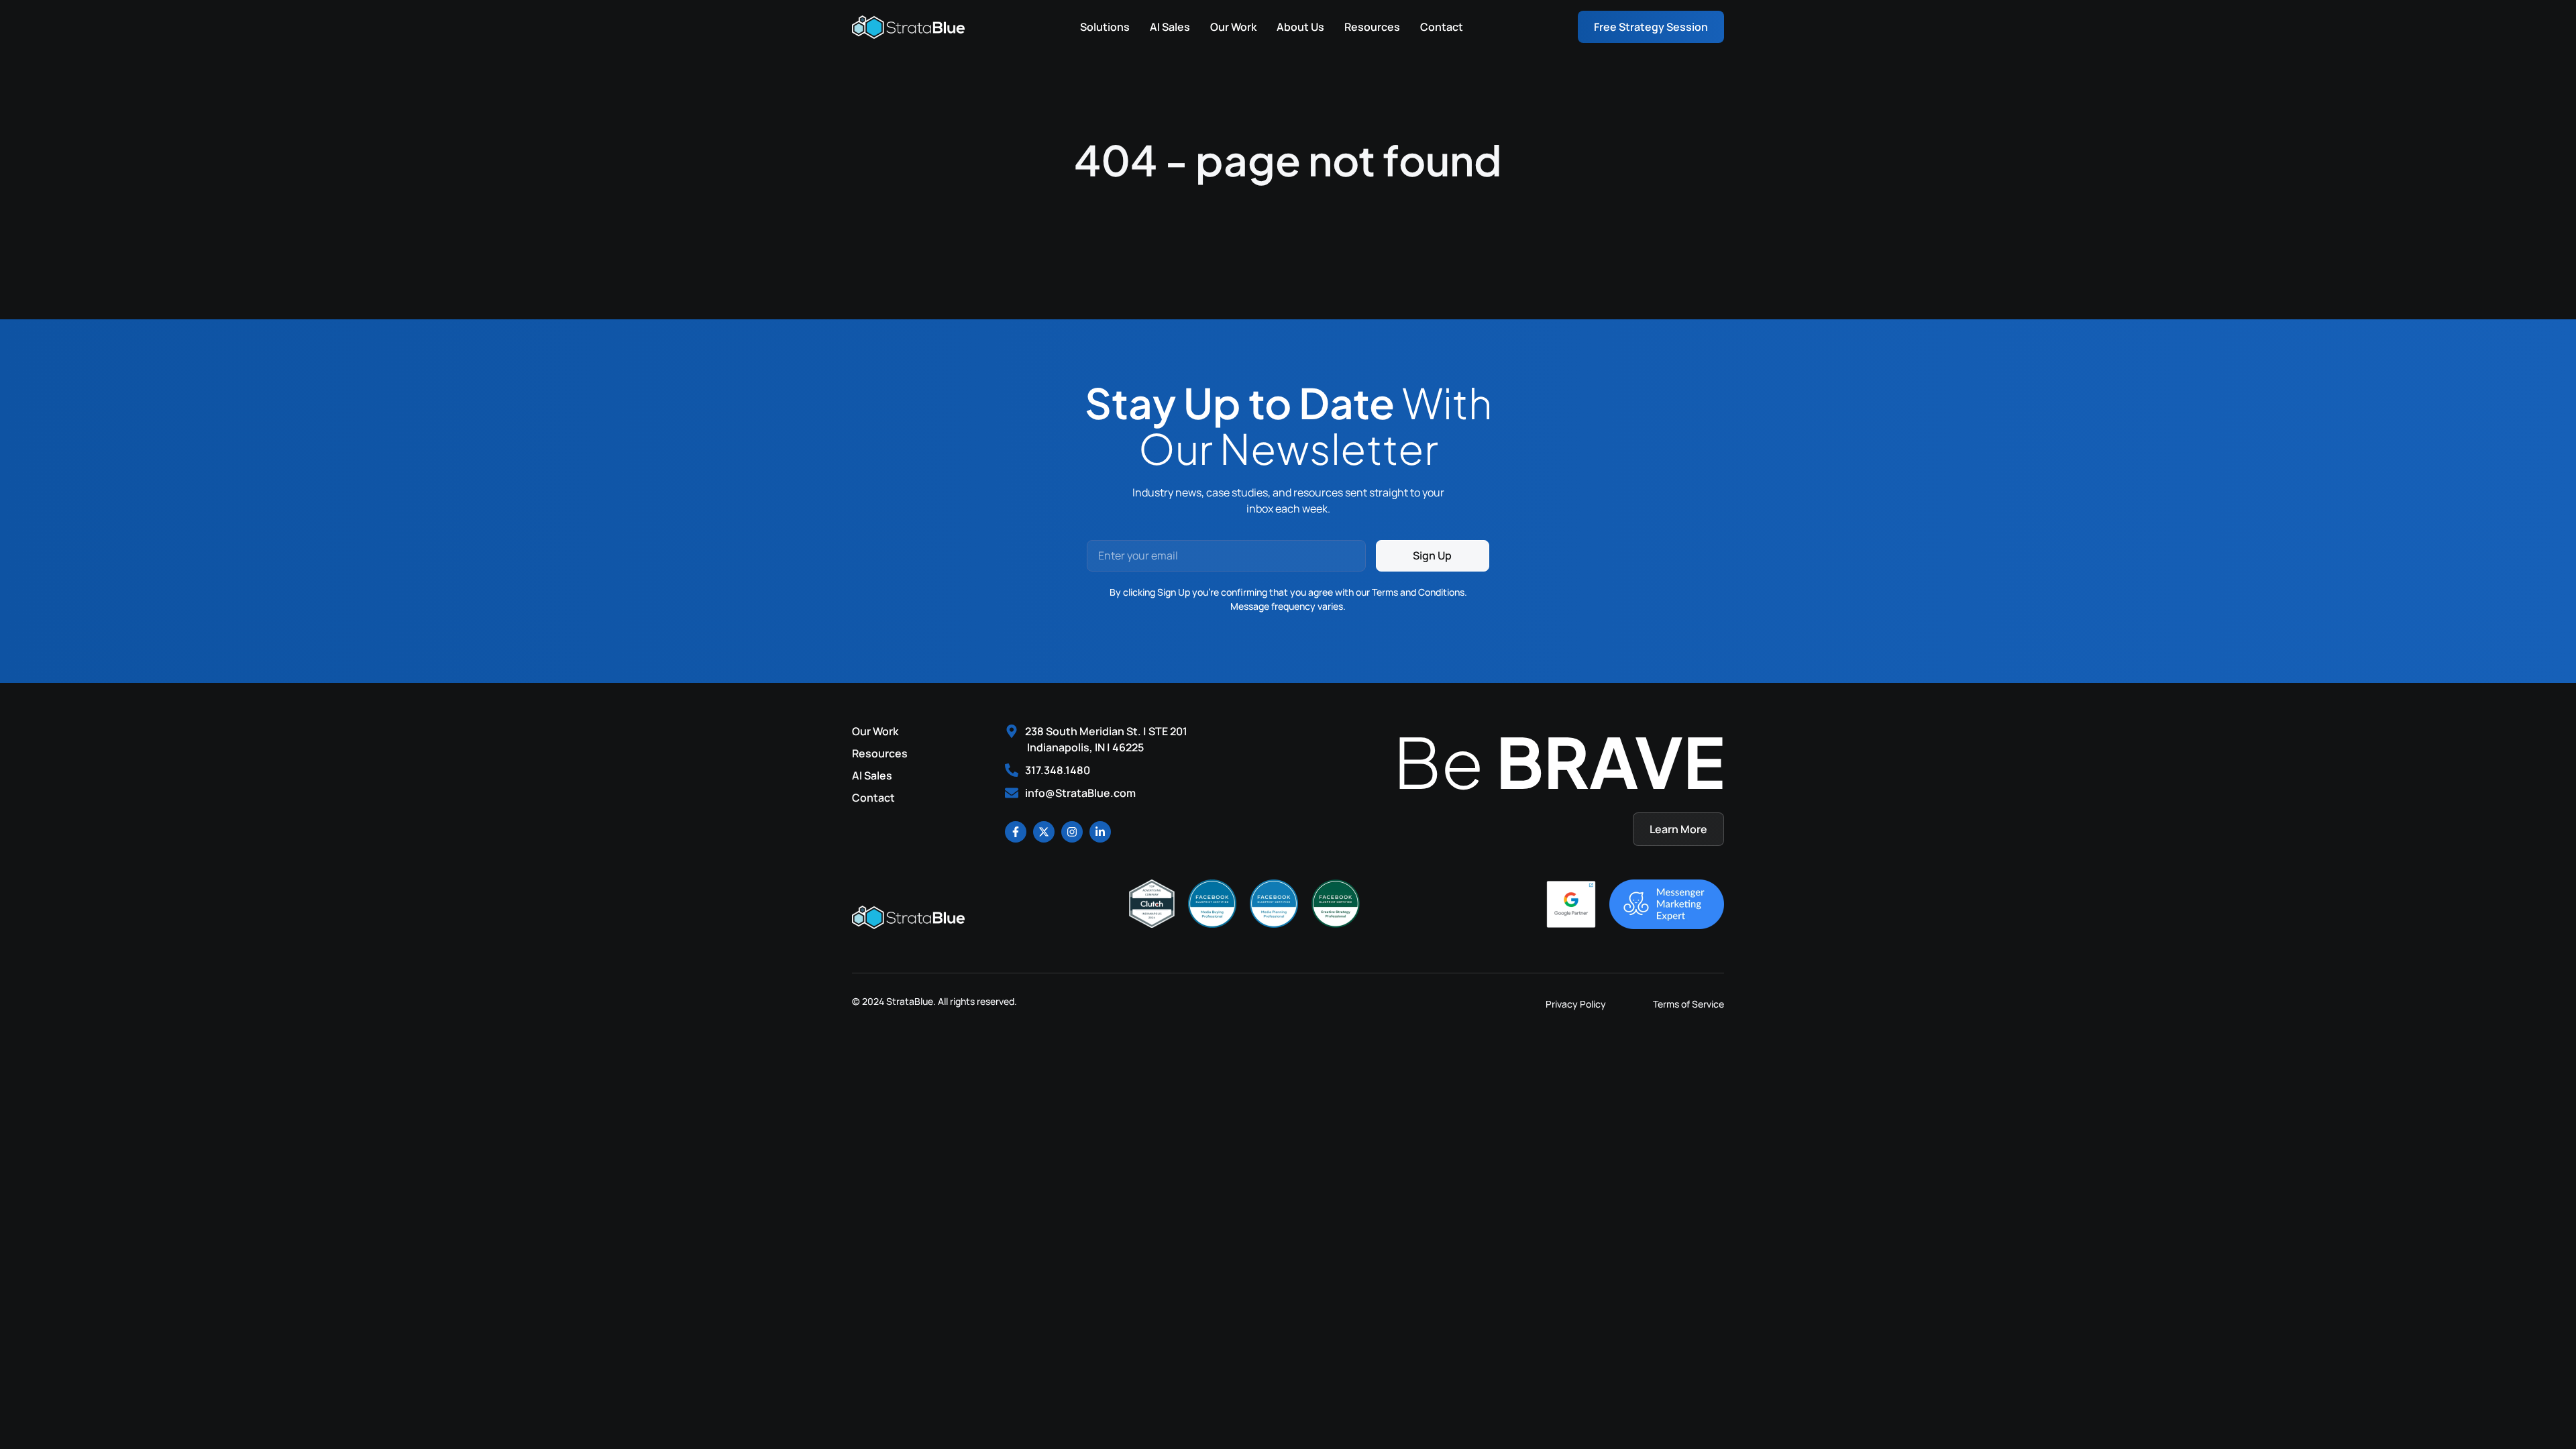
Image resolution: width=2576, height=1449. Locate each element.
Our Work (1233, 27)
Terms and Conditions (1418, 592)
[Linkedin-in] (1100, 832)
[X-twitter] (1044, 832)
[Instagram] (1072, 832)
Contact (1442, 27)
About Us (1300, 27)
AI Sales (1170, 27)
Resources (1372, 27)
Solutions (1105, 27)
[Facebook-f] (1016, 832)
